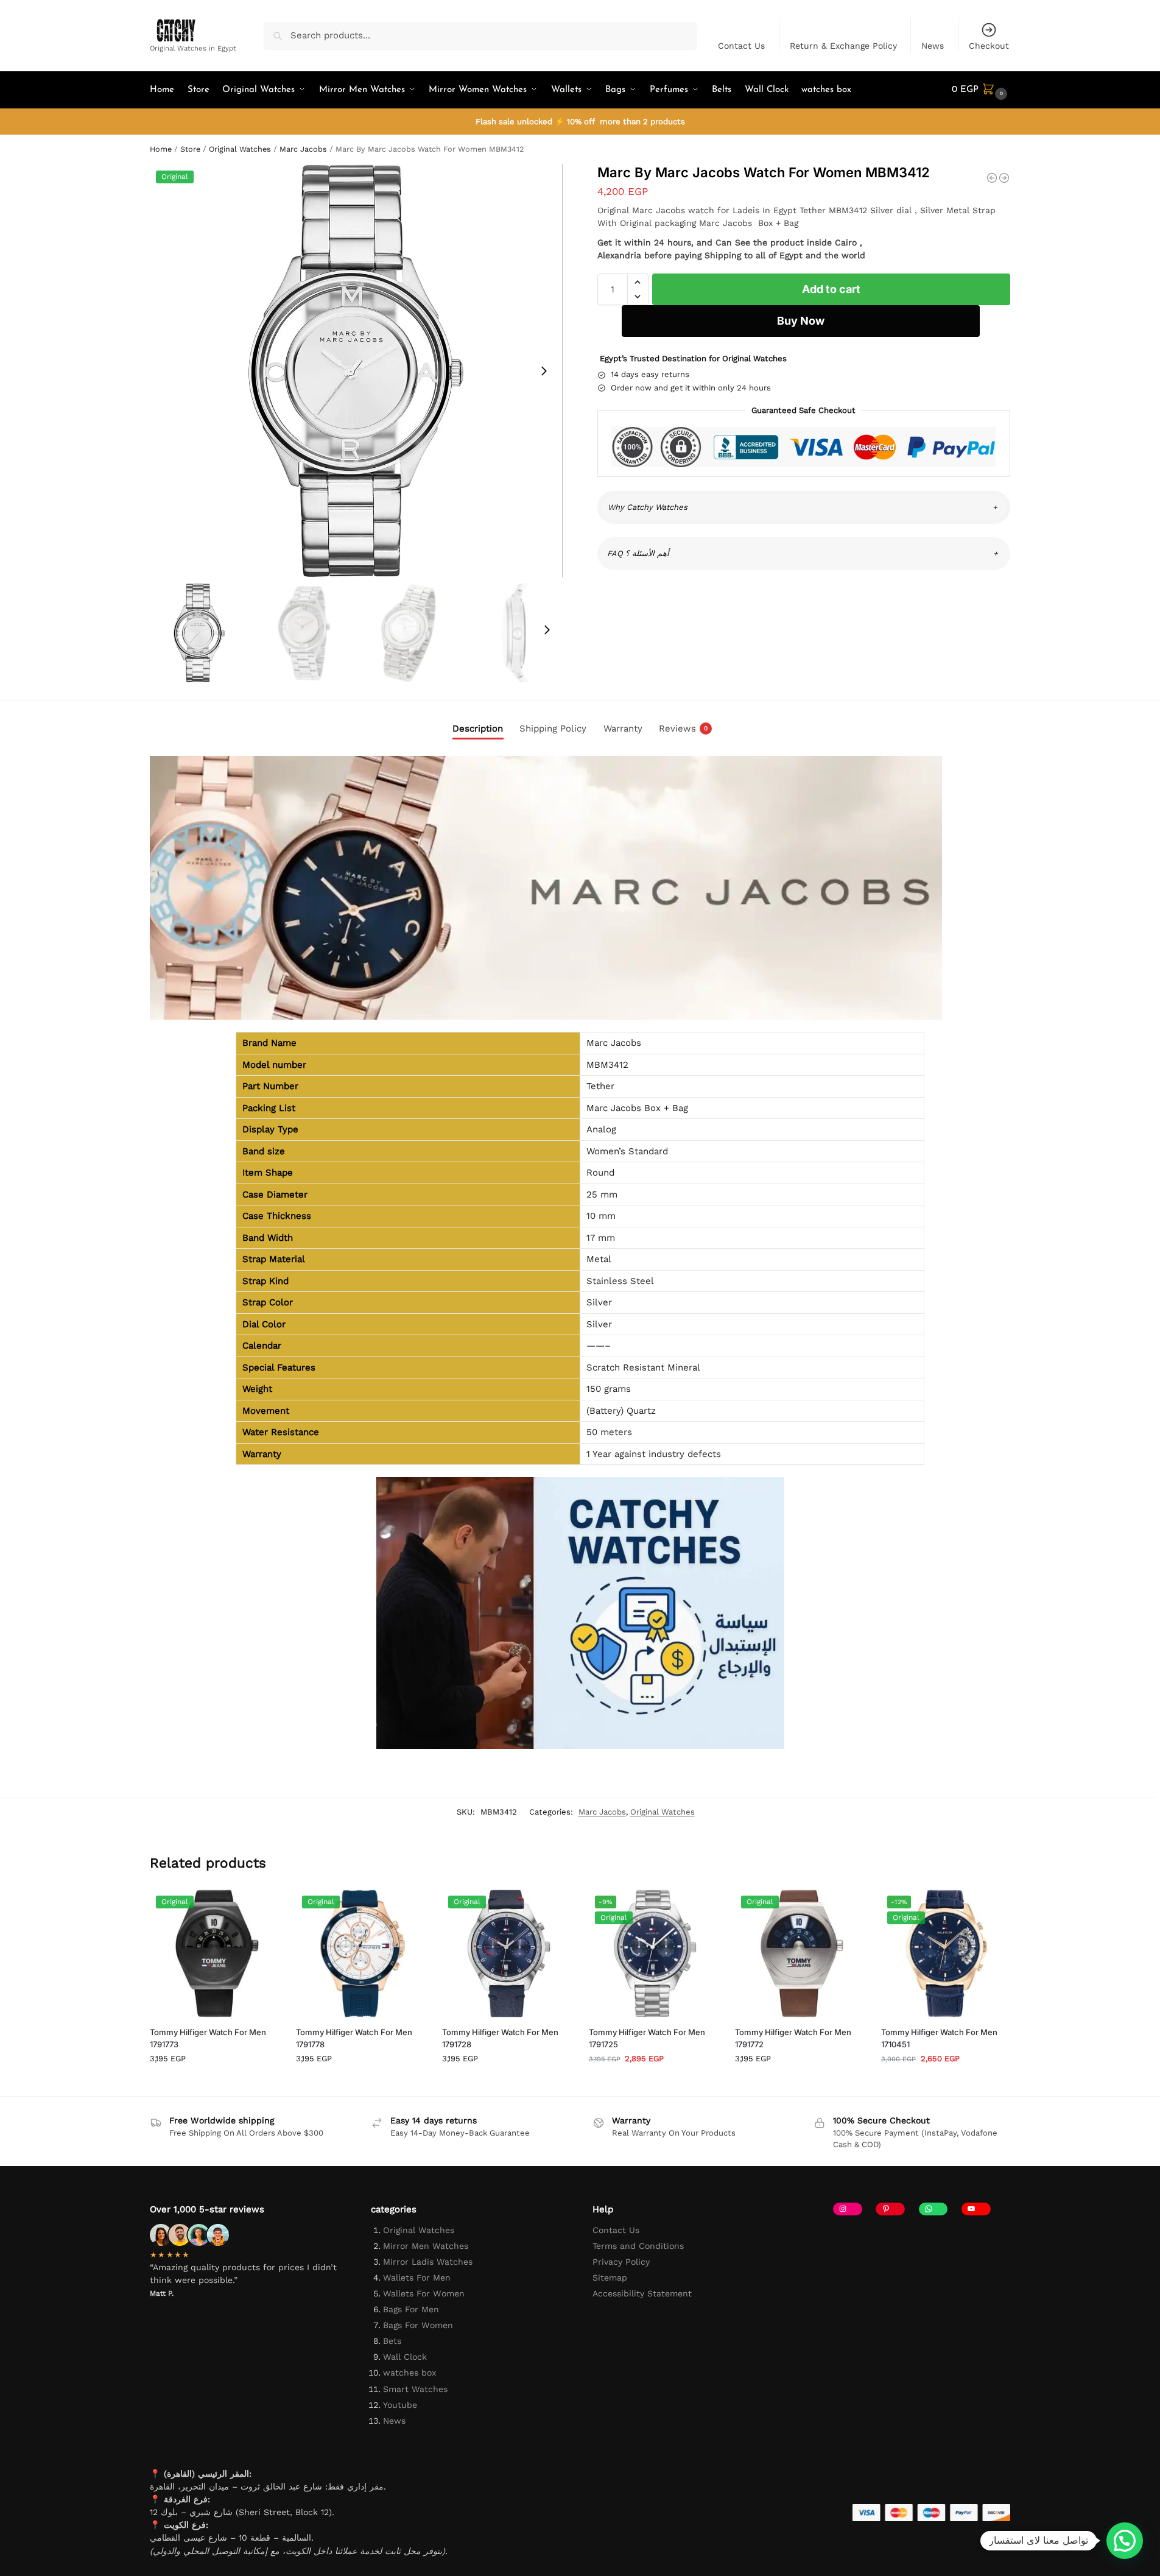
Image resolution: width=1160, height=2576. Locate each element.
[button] (981, 90)
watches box (410, 2373)
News (933, 46)
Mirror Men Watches (426, 2246)
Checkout (989, 46)
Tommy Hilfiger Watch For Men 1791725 (647, 2038)
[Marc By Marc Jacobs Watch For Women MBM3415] (1004, 178)
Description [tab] (478, 729)
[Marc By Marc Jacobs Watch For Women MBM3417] (992, 178)
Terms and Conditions (638, 2246)
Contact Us (741, 46)
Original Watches (240, 149)
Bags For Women (418, 2325)
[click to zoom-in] (356, 371)
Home (161, 149)
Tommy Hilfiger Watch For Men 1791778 (354, 2038)
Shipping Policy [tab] (553, 729)
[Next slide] (544, 371)
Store (190, 149)
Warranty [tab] (623, 729)
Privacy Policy (621, 2262)
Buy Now (801, 321)
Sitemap (610, 2278)
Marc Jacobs (303, 149)
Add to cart (831, 289)
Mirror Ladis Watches (428, 2262)
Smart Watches (415, 2389)
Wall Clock (405, 2357)
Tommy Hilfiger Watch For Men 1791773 (208, 2038)
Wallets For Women (424, 2293)
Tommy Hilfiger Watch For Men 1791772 (793, 2038)
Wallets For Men (417, 2278)
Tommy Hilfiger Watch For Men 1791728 (500, 2038)
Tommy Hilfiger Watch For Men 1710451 (939, 2038)
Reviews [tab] (683, 729)
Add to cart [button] (214, 2084)
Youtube (400, 2405)
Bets (392, 2341)
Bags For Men (411, 2309)
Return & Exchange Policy (843, 46)
